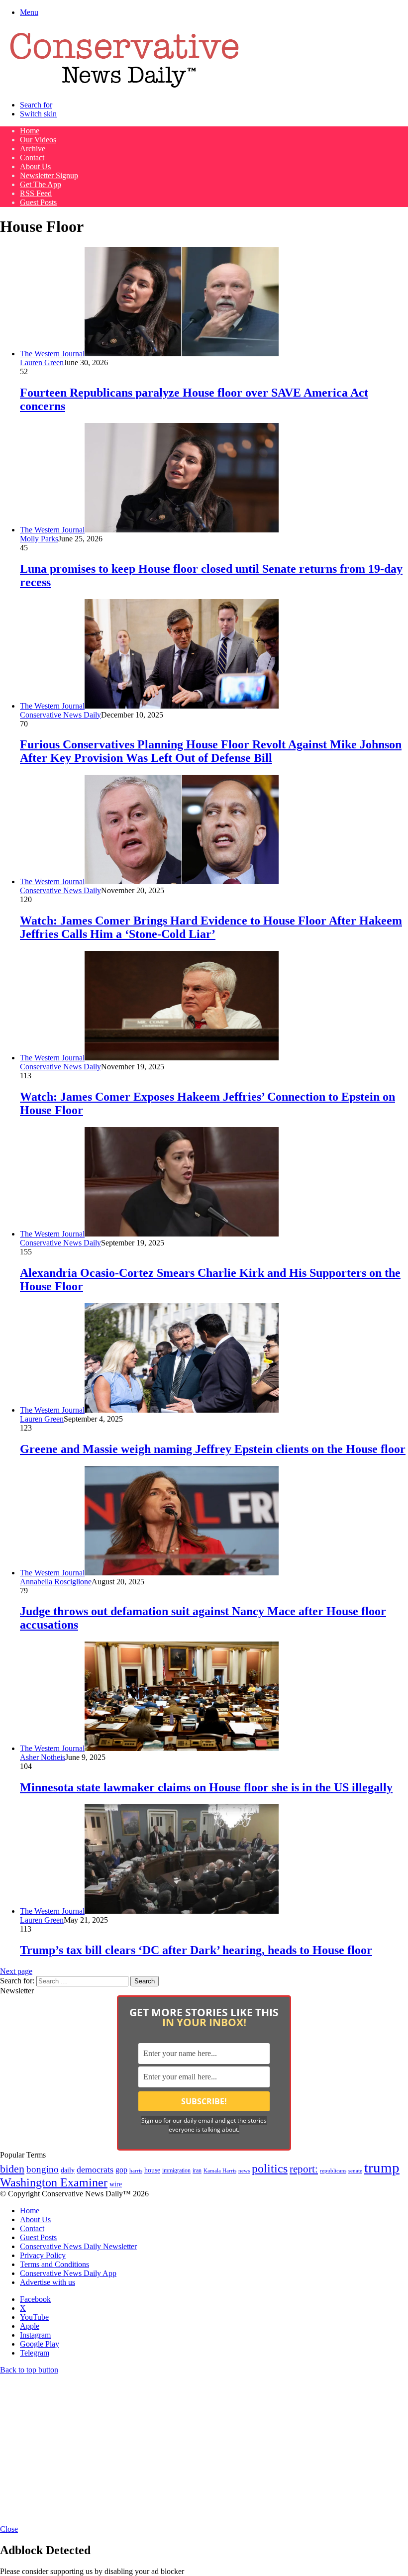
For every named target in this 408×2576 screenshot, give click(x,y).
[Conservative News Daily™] (124, 88)
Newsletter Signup (49, 175)
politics (270, 2168)
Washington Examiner (54, 2182)
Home (30, 131)
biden (12, 2169)
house (152, 2170)
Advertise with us (48, 2282)
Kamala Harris (220, 2170)
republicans (333, 2170)
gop (121, 2170)
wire (116, 2184)
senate (355, 2170)
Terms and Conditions (54, 2264)
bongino (43, 2169)
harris (136, 2171)
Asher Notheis (43, 1757)
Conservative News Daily (60, 715)
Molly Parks (39, 539)
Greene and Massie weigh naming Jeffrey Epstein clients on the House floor (213, 1449)
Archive (33, 149)
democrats (95, 2169)
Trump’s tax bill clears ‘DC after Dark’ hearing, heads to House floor (196, 1950)
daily (68, 2170)
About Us (35, 166)
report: (304, 2169)
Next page (16, 1971)
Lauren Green (42, 362)
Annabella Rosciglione (56, 1582)
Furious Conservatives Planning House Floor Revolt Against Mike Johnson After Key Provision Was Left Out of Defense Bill (211, 751)
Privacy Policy (43, 2255)
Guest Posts (38, 202)
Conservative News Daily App (68, 2273)
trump (382, 2167)
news (244, 2171)
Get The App (41, 184)
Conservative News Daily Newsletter (78, 2246)
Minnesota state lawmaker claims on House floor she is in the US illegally (206, 1787)
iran (197, 2171)
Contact (32, 157)
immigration (176, 2170)
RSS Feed (36, 193)
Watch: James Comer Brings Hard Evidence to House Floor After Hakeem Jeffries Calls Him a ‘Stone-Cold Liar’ (211, 927)
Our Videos (38, 140)
